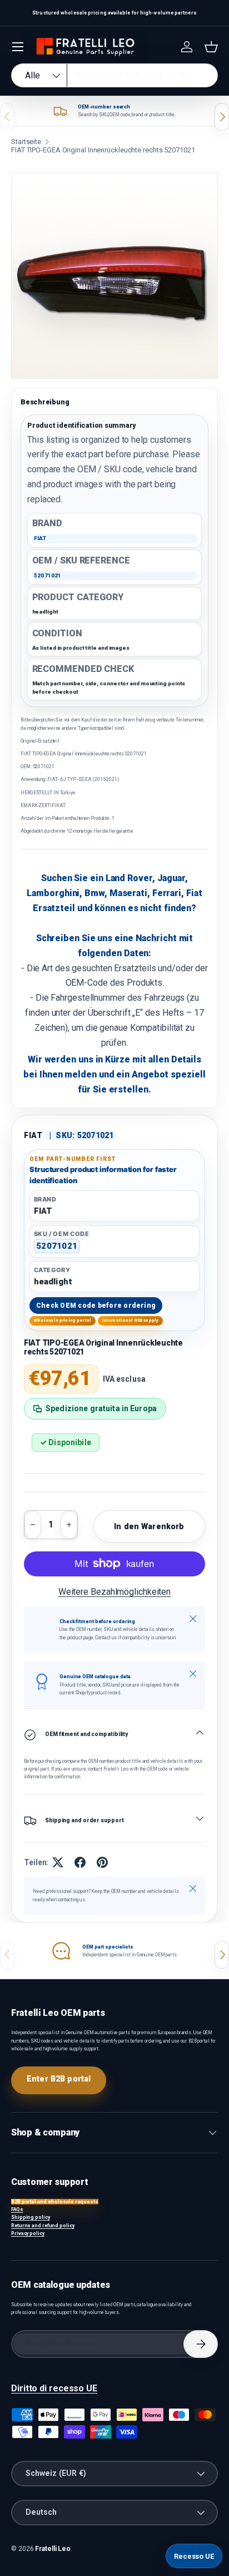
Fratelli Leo (53, 2549)
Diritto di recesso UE (54, 2388)
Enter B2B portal (59, 2079)
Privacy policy (28, 2233)
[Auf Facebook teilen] (80, 1862)
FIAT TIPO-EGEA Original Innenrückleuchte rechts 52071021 (103, 150)
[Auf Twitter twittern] (58, 1862)
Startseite (26, 142)
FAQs (17, 2209)
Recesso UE (194, 2556)
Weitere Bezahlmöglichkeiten (114, 1592)
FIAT (33, 1135)
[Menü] (18, 47)
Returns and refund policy (43, 2226)
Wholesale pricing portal (63, 1320)
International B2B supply (131, 1320)
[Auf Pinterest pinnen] (102, 1862)
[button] (211, 47)
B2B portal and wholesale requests (55, 2202)
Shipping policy (31, 2217)
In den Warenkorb (149, 1526)
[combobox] (114, 75)
